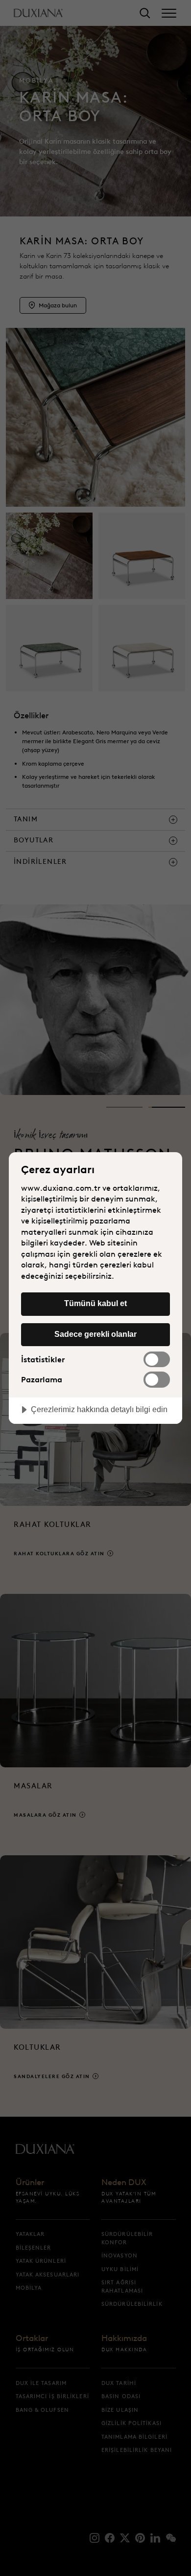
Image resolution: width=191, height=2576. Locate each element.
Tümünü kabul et (95, 1303)
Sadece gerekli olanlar (95, 1334)
